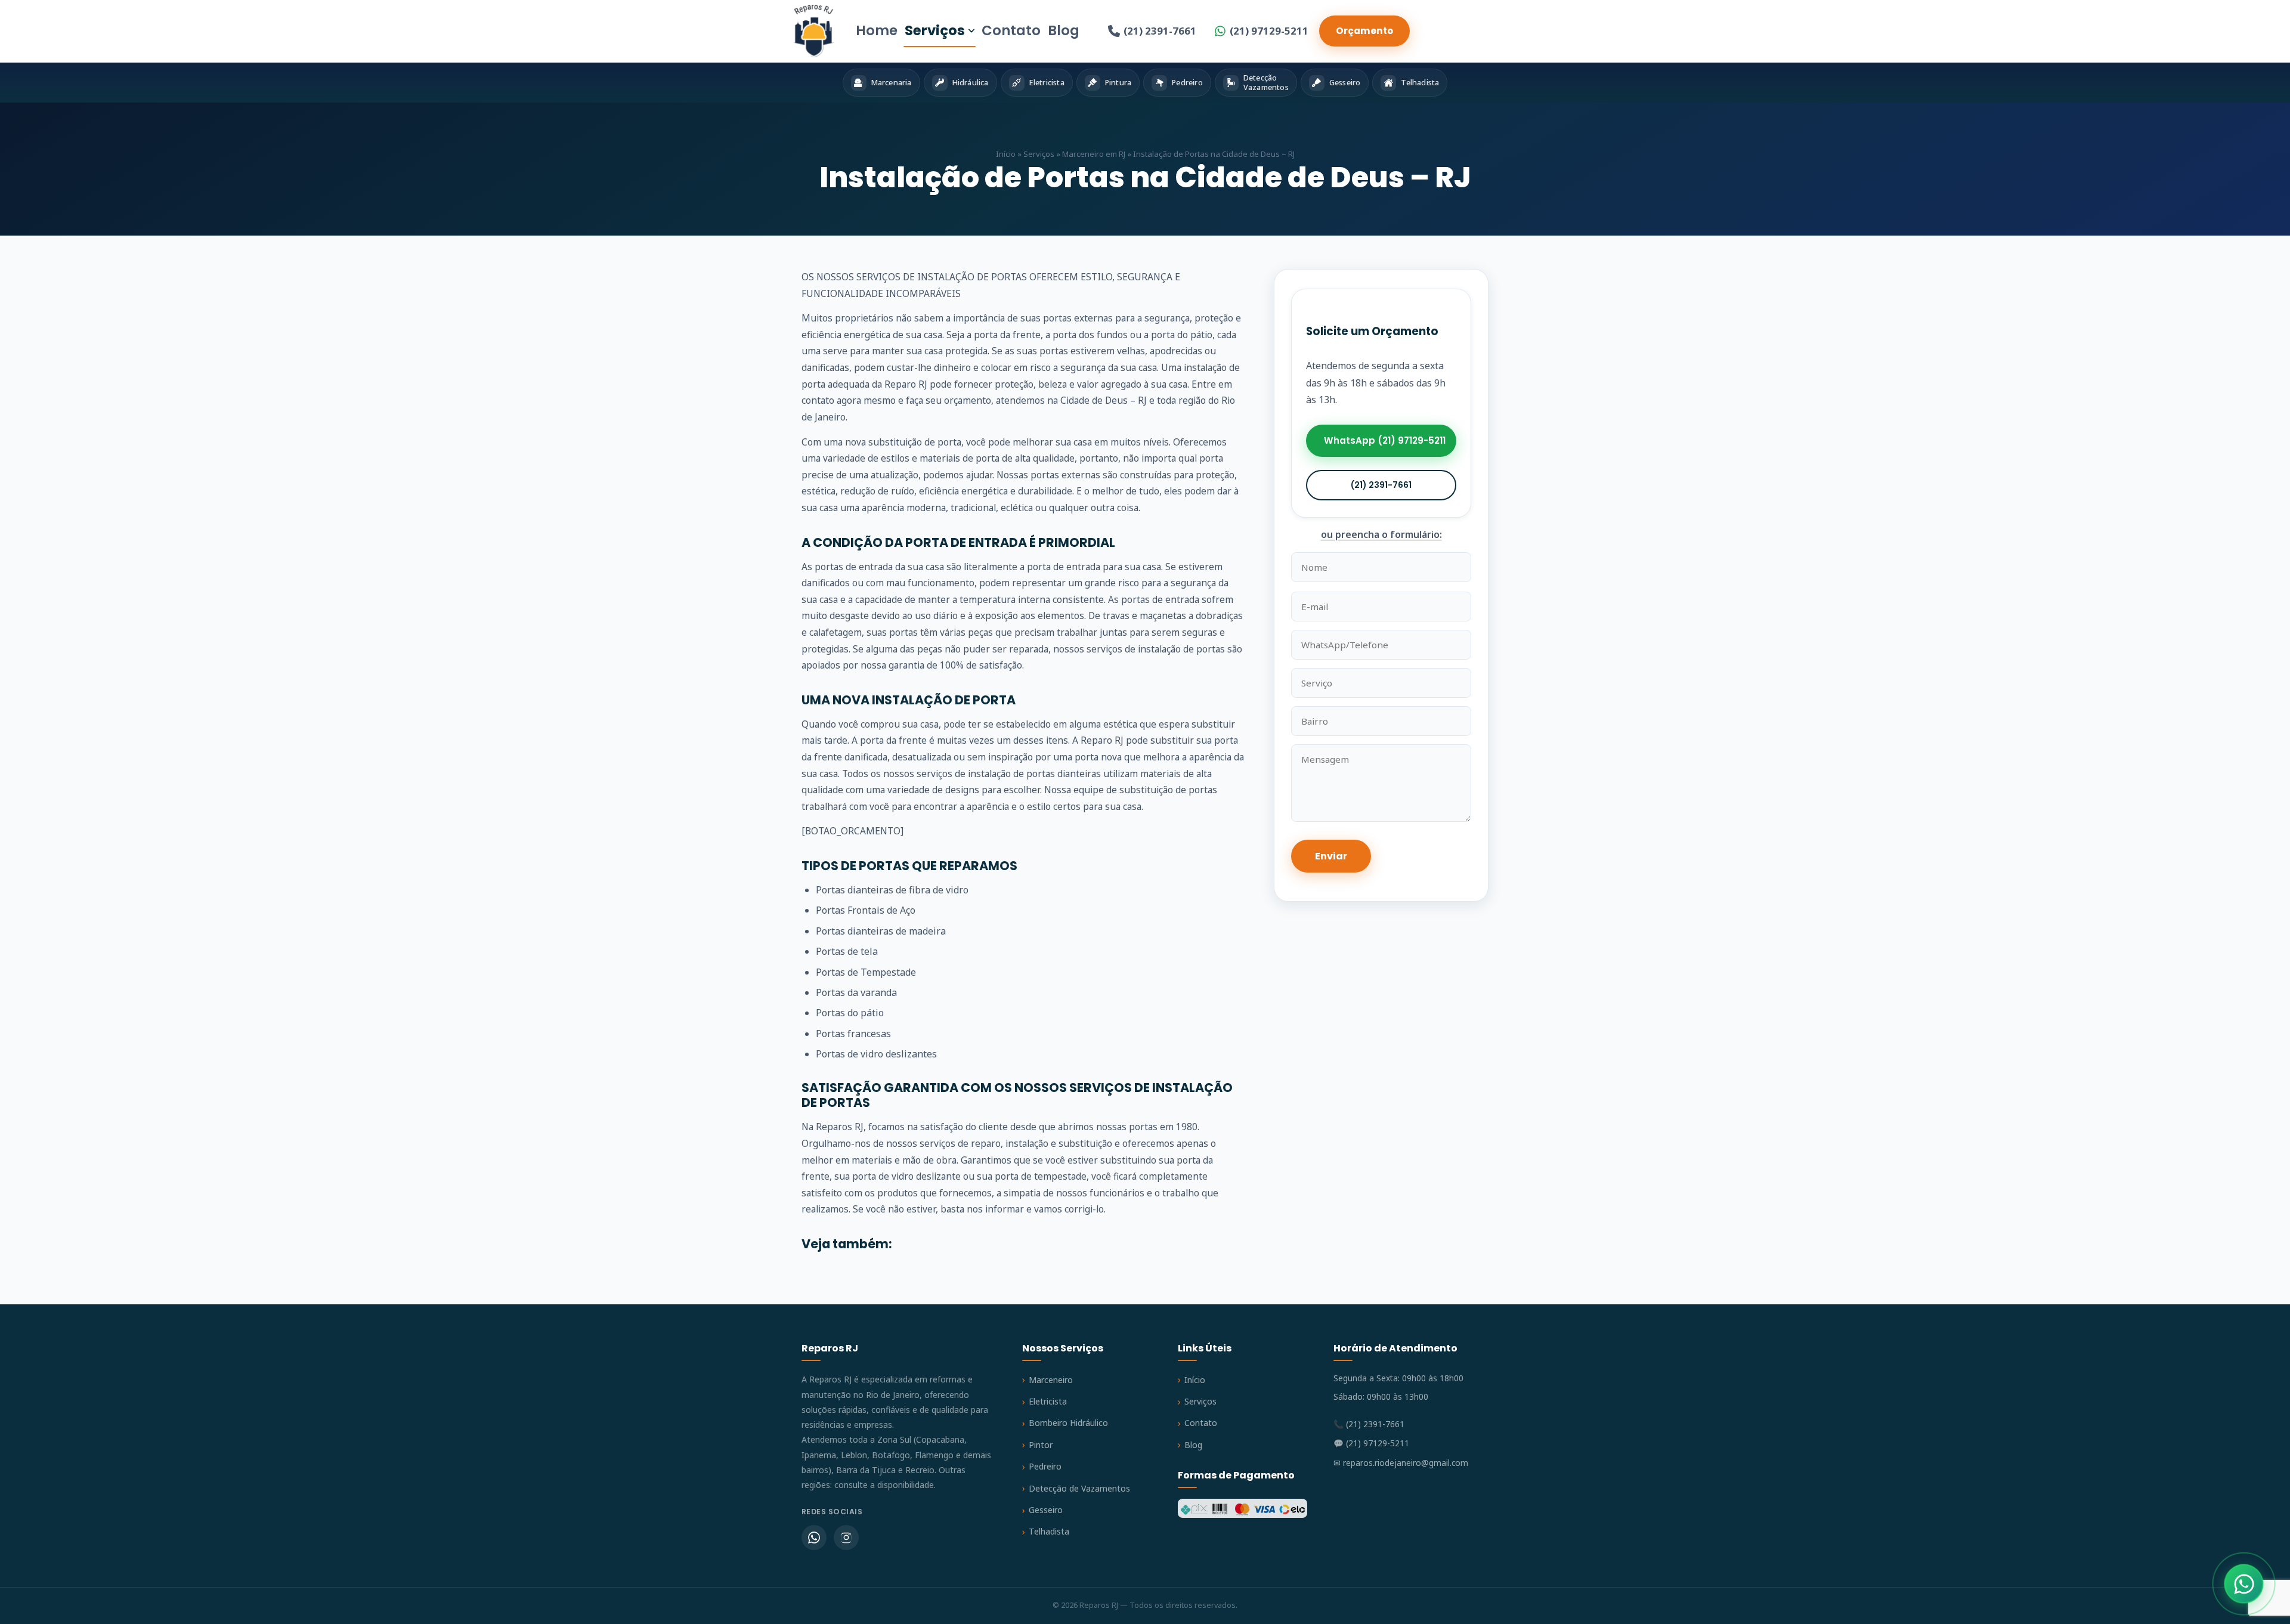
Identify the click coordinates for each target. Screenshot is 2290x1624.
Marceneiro (1051, 1380)
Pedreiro (1045, 1466)
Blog (1064, 30)
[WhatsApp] (814, 1538)
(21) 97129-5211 (1269, 31)
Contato (1011, 30)
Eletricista (1048, 1401)
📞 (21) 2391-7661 (1369, 1424)
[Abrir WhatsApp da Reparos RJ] (2244, 1584)
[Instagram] (846, 1538)
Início (1006, 154)
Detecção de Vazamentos (1079, 1488)
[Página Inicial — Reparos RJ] (814, 31)
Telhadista (1049, 1531)
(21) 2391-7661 (1160, 31)
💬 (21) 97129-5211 (1371, 1443)
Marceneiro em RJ (1094, 154)
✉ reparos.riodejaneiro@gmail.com (1401, 1463)
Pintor (1041, 1445)
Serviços (935, 30)
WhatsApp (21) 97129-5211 (1385, 441)
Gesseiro (1046, 1510)
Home (877, 30)
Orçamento (1364, 31)
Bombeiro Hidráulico (1068, 1423)
